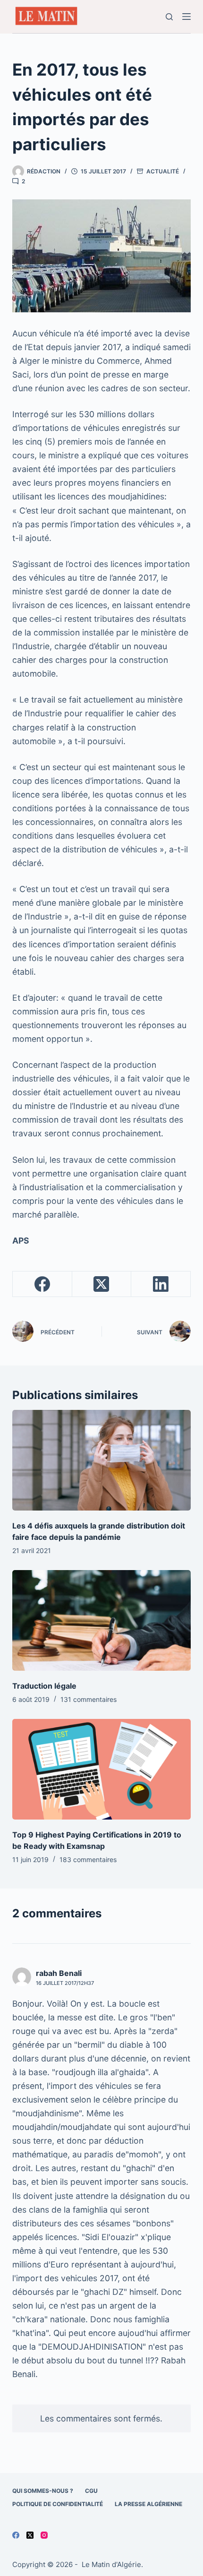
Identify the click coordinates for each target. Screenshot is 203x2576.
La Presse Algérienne (148, 2504)
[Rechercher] (169, 17)
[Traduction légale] (101, 1620)
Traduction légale (44, 1686)
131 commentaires (89, 1699)
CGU (91, 2491)
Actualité (163, 171)
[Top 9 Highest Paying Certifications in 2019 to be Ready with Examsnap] (101, 1769)
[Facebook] (42, 1284)
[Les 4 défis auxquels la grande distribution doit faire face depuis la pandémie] (101, 1460)
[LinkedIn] (161, 1284)
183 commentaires (88, 1859)
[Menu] (186, 17)
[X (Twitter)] (102, 1284)
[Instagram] (44, 2535)
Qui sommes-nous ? (43, 2491)
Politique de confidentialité (58, 2504)
